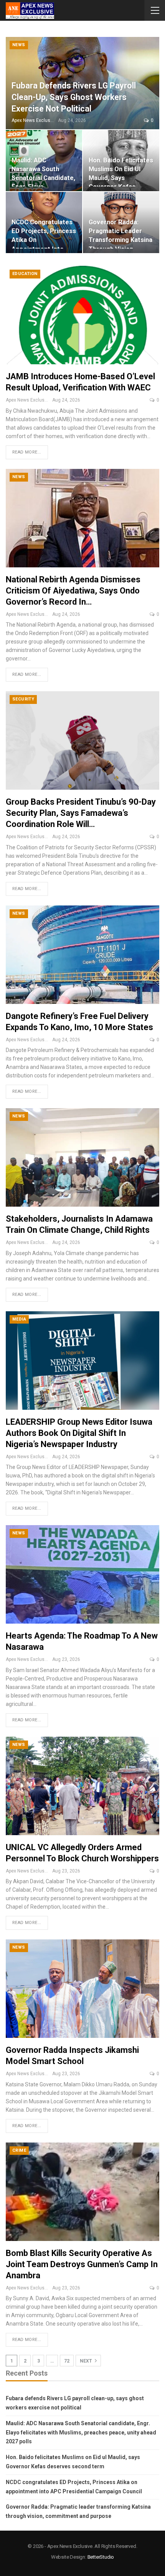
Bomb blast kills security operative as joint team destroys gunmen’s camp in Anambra (82, 2264)
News (19, 45)
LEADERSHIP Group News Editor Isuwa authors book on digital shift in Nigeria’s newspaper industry (79, 1433)
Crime (19, 2150)
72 (67, 2361)
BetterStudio (101, 2557)
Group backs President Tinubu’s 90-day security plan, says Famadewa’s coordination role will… (81, 813)
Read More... (27, 452)
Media (19, 1319)
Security (23, 699)
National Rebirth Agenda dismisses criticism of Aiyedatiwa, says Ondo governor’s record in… (73, 591)
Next (87, 2361)
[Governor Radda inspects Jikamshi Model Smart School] (82, 1989)
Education (25, 274)
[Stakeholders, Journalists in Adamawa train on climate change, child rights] (82, 1157)
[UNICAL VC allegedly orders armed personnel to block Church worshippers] (82, 1786)
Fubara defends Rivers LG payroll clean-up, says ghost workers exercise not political (74, 97)
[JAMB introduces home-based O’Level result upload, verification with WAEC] (82, 315)
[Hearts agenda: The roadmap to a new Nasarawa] (82, 1574)
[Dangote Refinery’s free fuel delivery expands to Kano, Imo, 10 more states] (82, 955)
